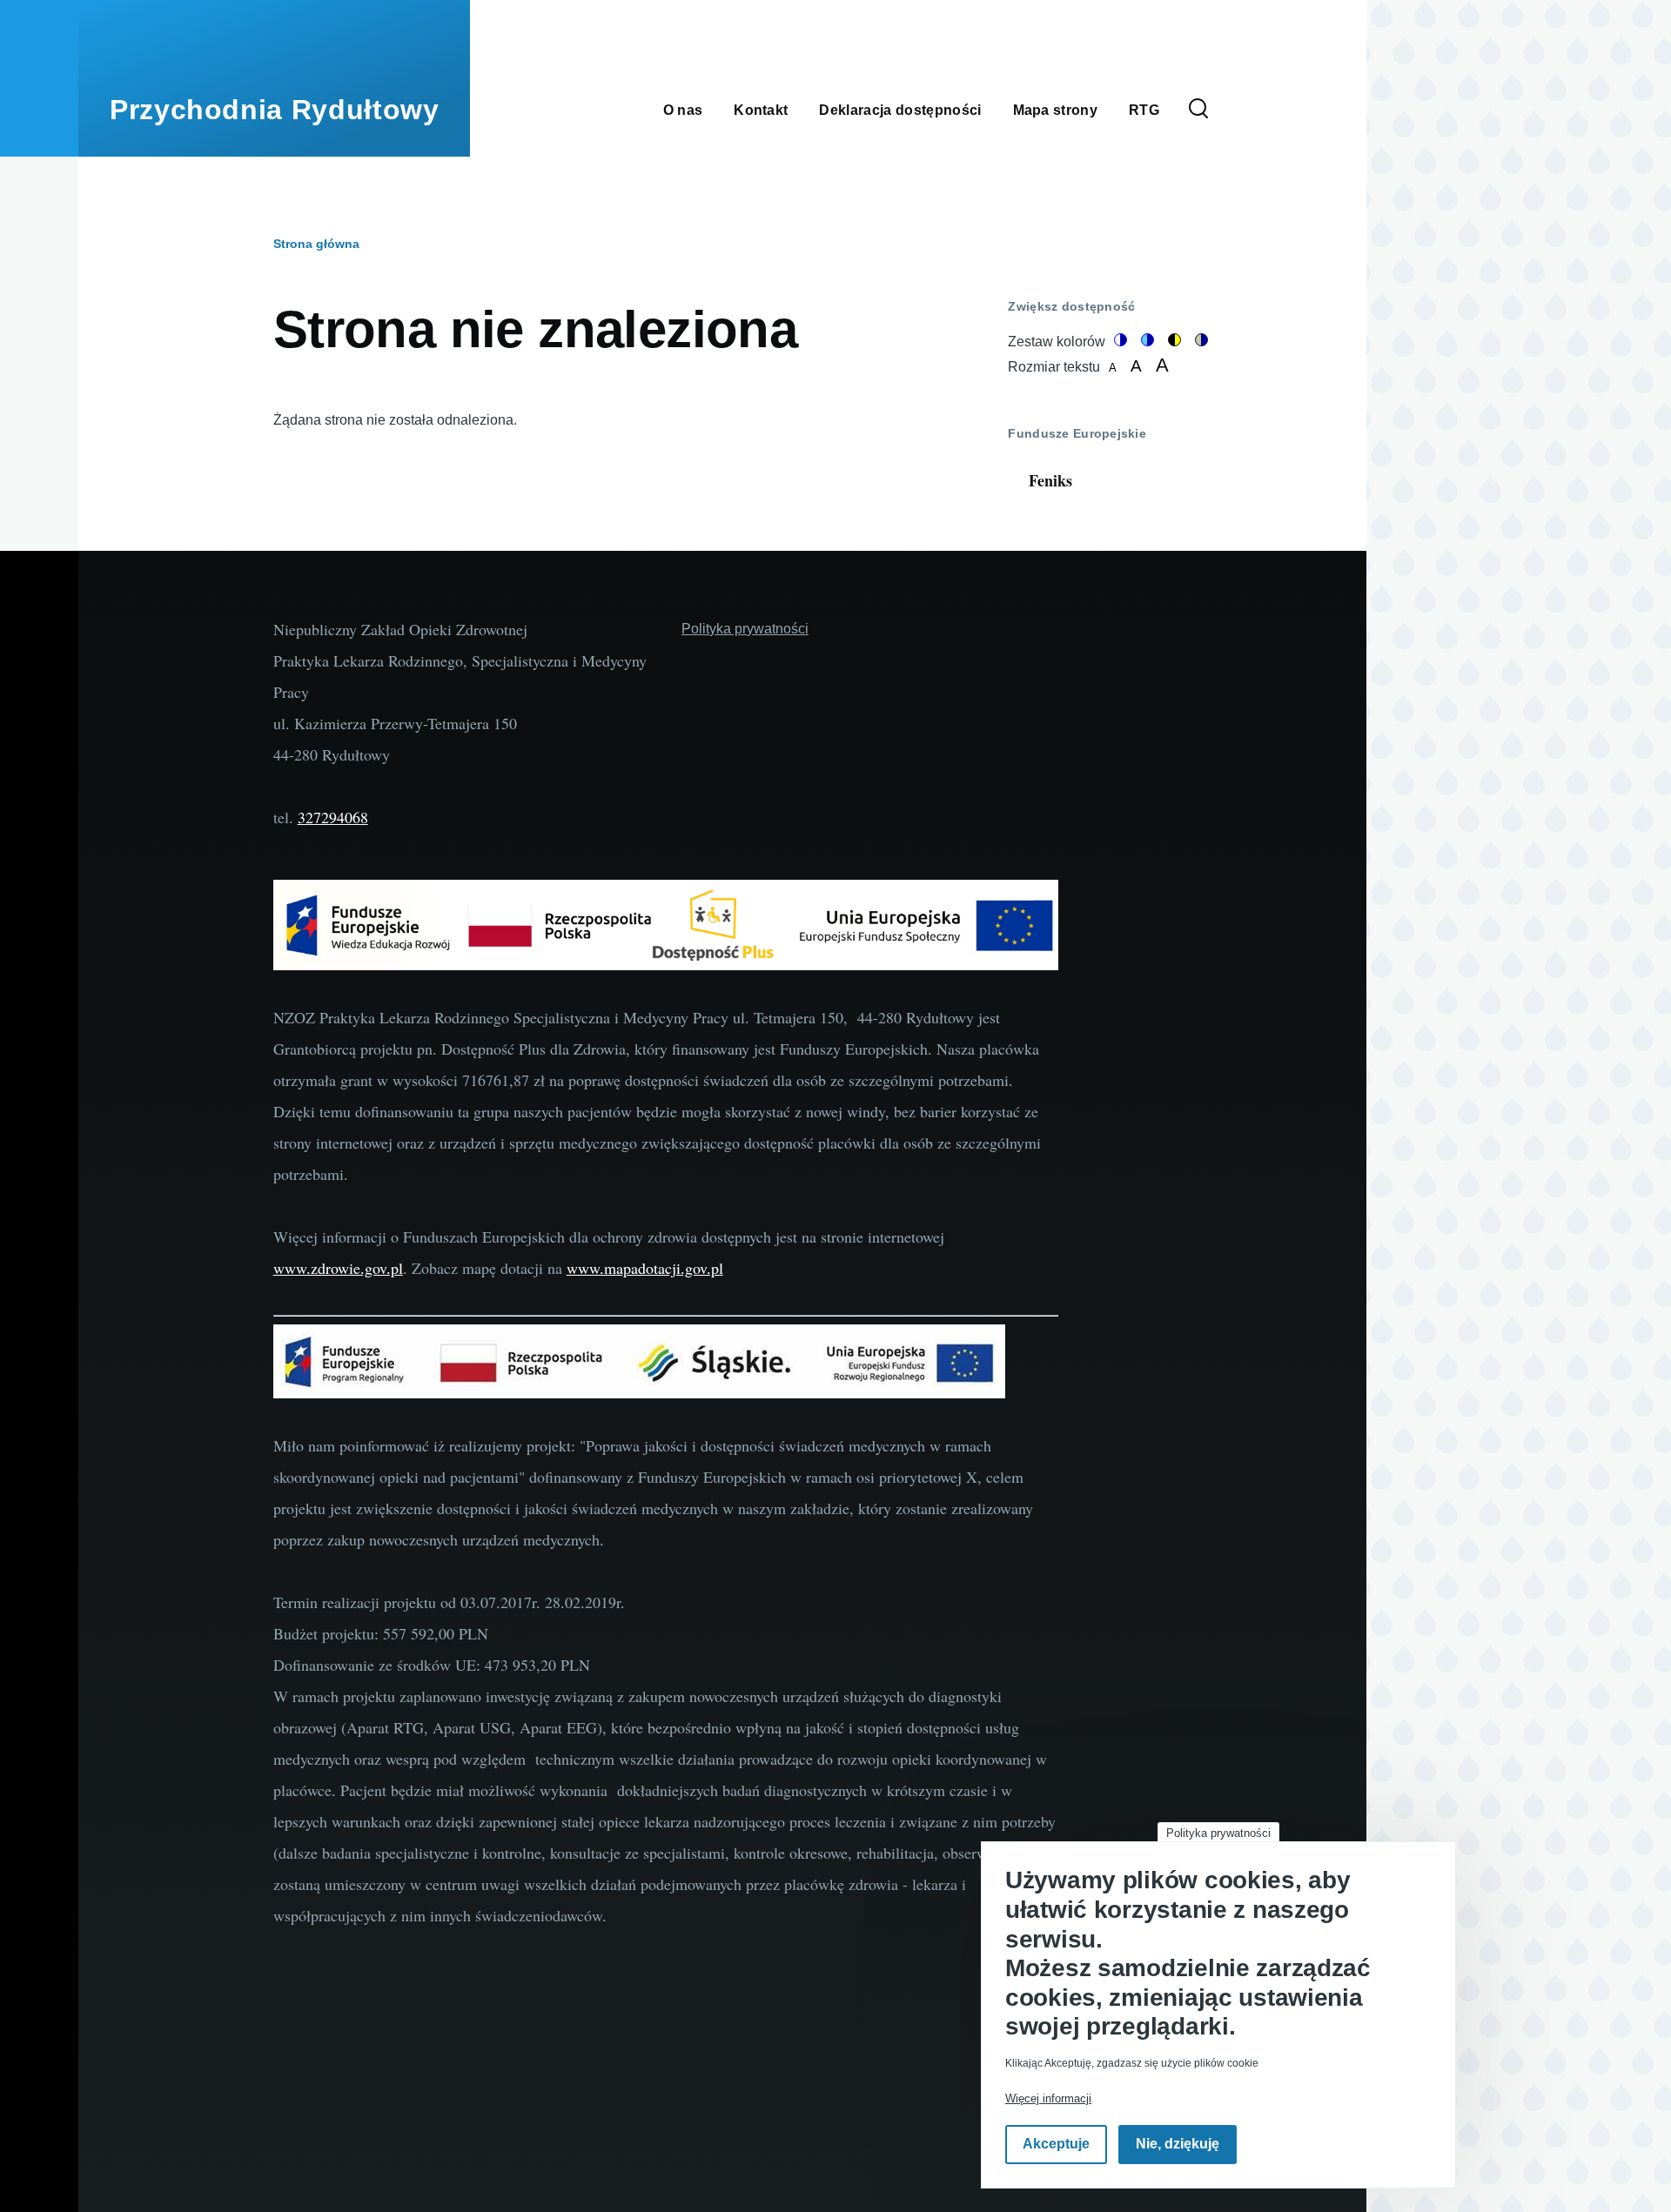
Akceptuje (1056, 2145)
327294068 (333, 817)
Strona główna (316, 244)
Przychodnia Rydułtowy (274, 110)
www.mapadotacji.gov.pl (645, 1268)
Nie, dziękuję (1178, 2145)
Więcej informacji (1048, 2098)
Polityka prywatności (1218, 1833)
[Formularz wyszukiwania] (1198, 110)
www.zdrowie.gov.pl (338, 1268)
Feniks (1050, 480)
